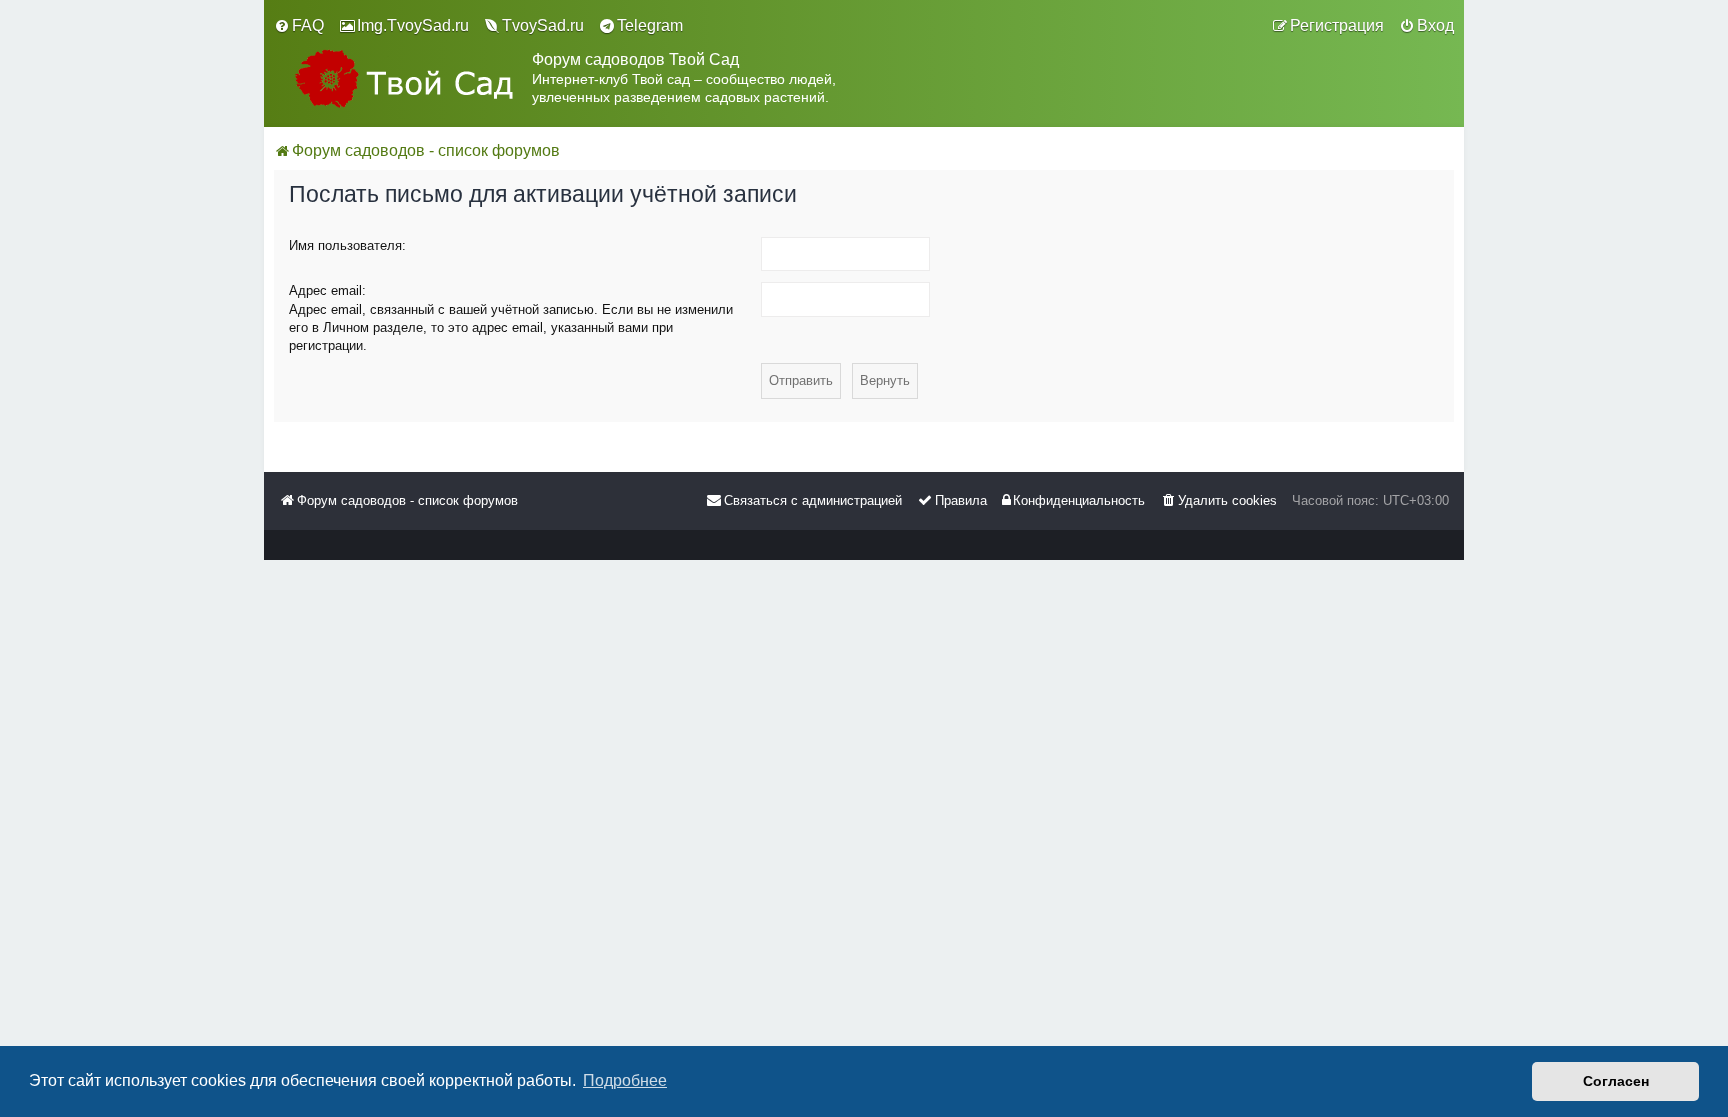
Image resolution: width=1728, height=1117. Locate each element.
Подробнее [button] (625, 1080)
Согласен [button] (1616, 1081)
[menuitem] (299, 26)
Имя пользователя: (347, 245)
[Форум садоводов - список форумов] (403, 78)
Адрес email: (327, 290)
